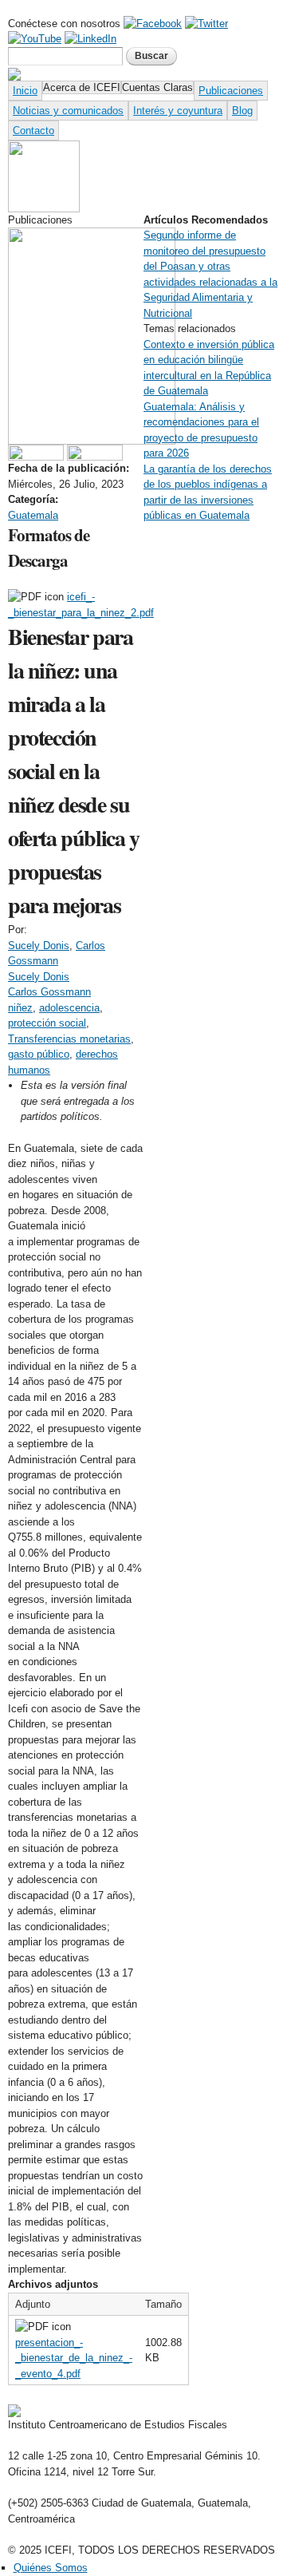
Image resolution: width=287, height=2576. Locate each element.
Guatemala (33, 515)
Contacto (33, 131)
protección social (47, 1023)
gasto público (39, 1054)
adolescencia (69, 1008)
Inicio (25, 91)
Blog (242, 111)
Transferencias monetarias (69, 1039)
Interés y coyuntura (178, 111)
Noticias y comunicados (68, 111)
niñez (20, 1008)
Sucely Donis (39, 946)
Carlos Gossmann (49, 992)
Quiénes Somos (51, 2568)
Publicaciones (231, 91)
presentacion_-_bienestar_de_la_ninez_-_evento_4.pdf (74, 2358)
